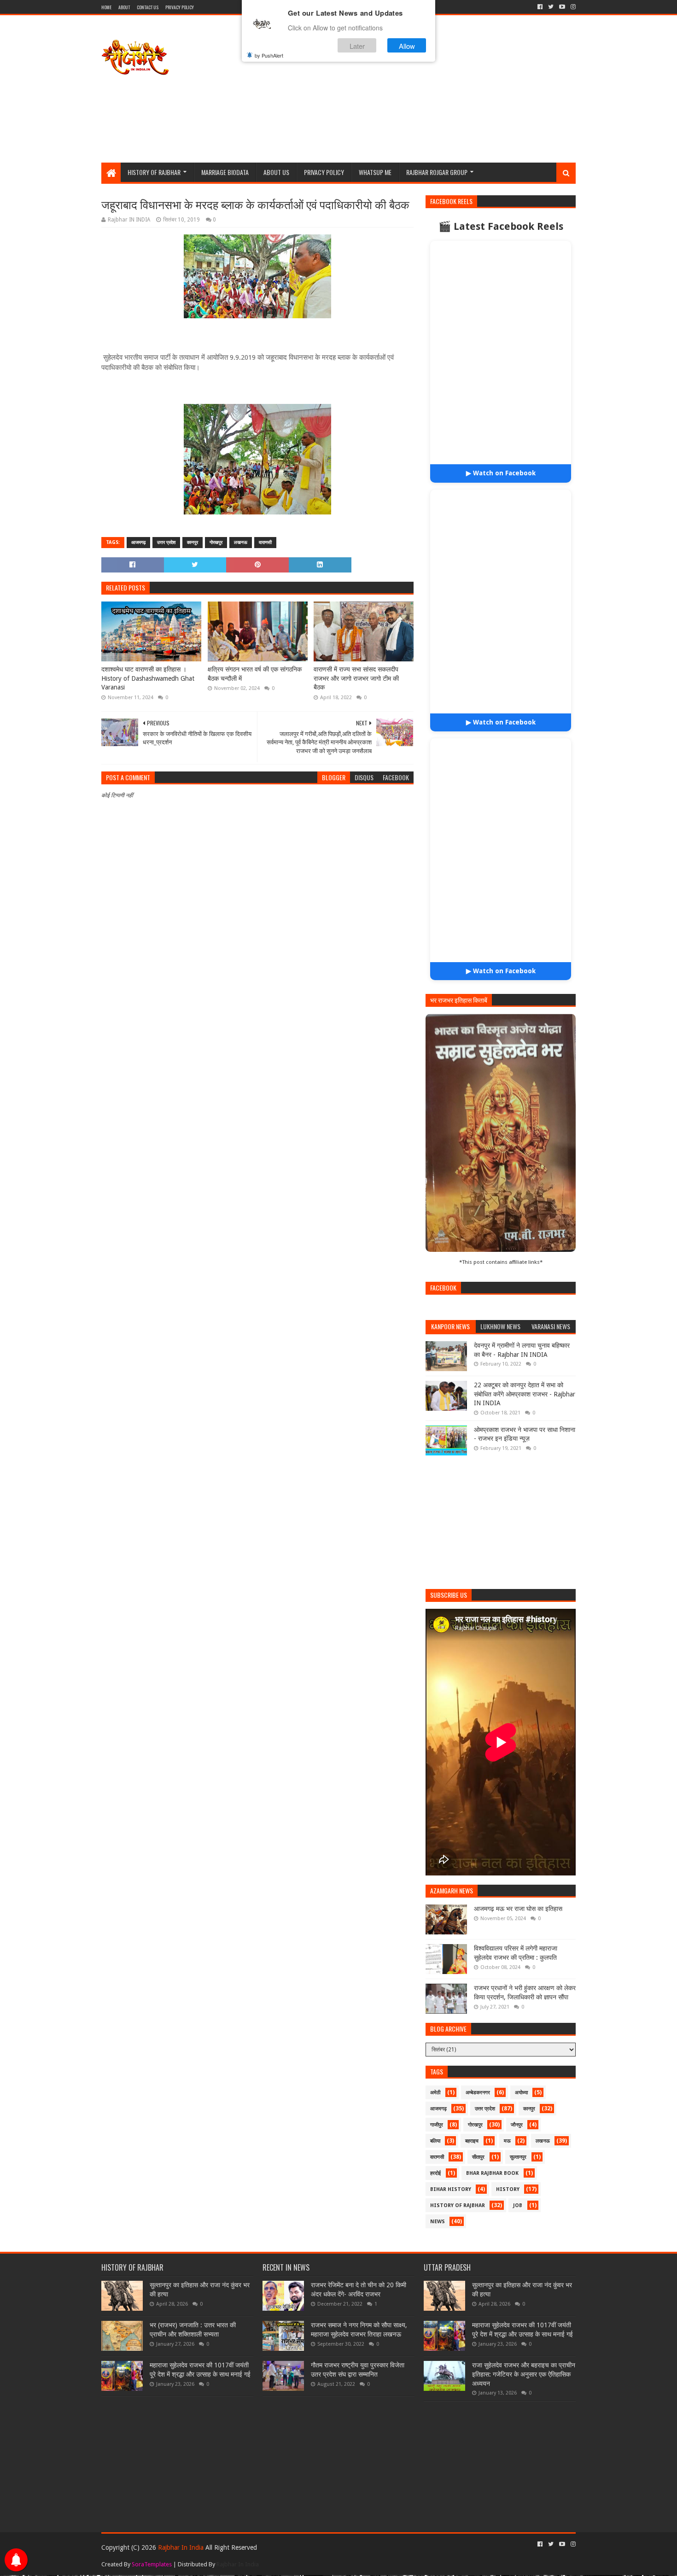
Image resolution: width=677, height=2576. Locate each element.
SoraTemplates (152, 2550)
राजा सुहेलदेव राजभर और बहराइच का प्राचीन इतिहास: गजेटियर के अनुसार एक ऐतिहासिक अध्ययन (524, 2360)
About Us (276, 172)
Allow (407, 45)
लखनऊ (241, 542)
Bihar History (451, 2176)
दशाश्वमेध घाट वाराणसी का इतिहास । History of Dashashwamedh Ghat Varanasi (148, 678)
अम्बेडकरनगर (478, 2079)
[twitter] (551, 7)
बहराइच (472, 2127)
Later (357, 45)
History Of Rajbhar (154, 172)
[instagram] (572, 7)
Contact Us (148, 7)
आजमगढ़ (138, 542)
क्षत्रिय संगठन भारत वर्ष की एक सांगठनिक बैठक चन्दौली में (255, 674)
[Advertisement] (408, 89)
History (508, 2176)
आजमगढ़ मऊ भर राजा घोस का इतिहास (518, 1895)
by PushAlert (269, 55)
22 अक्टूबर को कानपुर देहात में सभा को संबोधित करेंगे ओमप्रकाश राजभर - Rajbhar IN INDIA (525, 1380)
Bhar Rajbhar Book (492, 2159)
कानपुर (193, 542)
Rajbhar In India (182, 2534)
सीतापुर (478, 2143)
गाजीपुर (437, 2111)
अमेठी (435, 2079)
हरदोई (435, 2159)
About (124, 7)
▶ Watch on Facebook (501, 473)
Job (518, 2192)
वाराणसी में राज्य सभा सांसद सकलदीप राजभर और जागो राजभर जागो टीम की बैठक (356, 678)
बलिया (435, 2127)
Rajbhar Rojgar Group (437, 172)
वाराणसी (265, 542)
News (438, 2208)
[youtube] (562, 7)
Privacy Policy (180, 7)
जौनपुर (517, 2111)
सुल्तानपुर (518, 2143)
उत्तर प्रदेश (166, 542)
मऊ (507, 2127)
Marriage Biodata (225, 172)
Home (106, 7)
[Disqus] (257, 1063)
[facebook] (540, 7)
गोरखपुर (216, 542)
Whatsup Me (375, 172)
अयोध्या (521, 2079)
